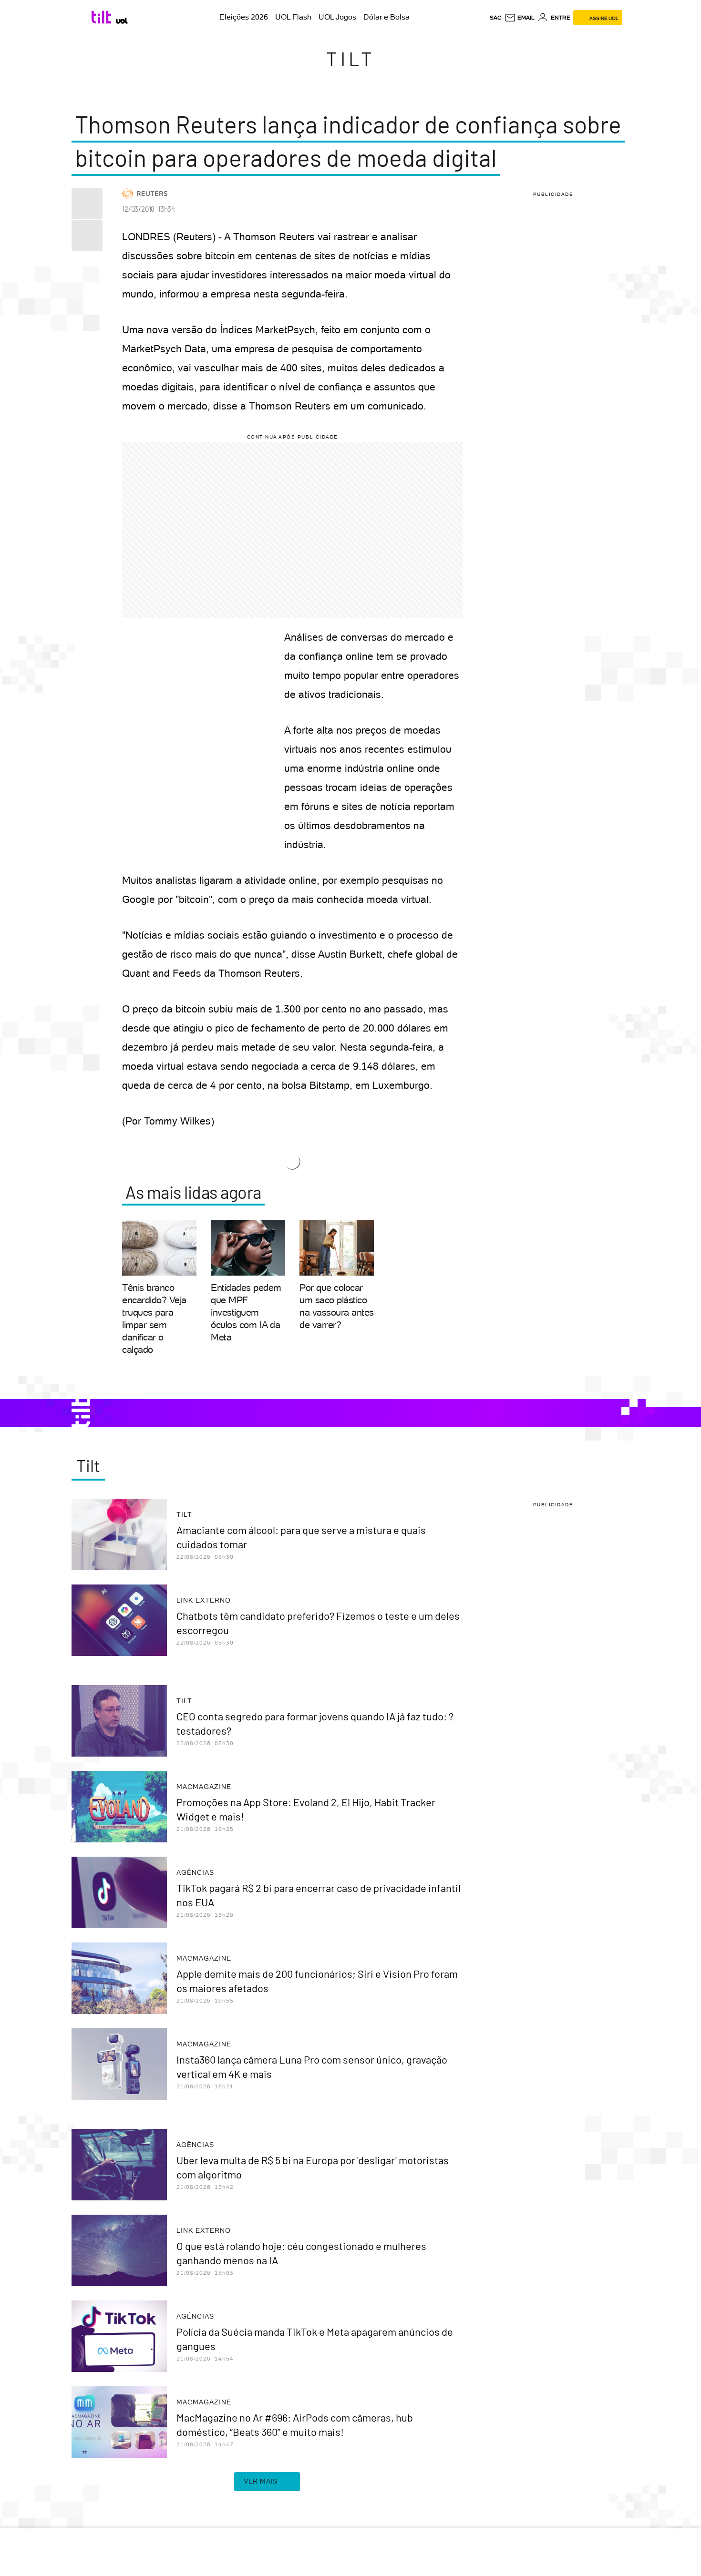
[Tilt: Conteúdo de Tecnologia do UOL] (103, 17)
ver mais (261, 2481)
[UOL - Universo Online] (122, 21)
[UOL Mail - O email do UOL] (520, 18)
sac (496, 18)
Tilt (351, 59)
